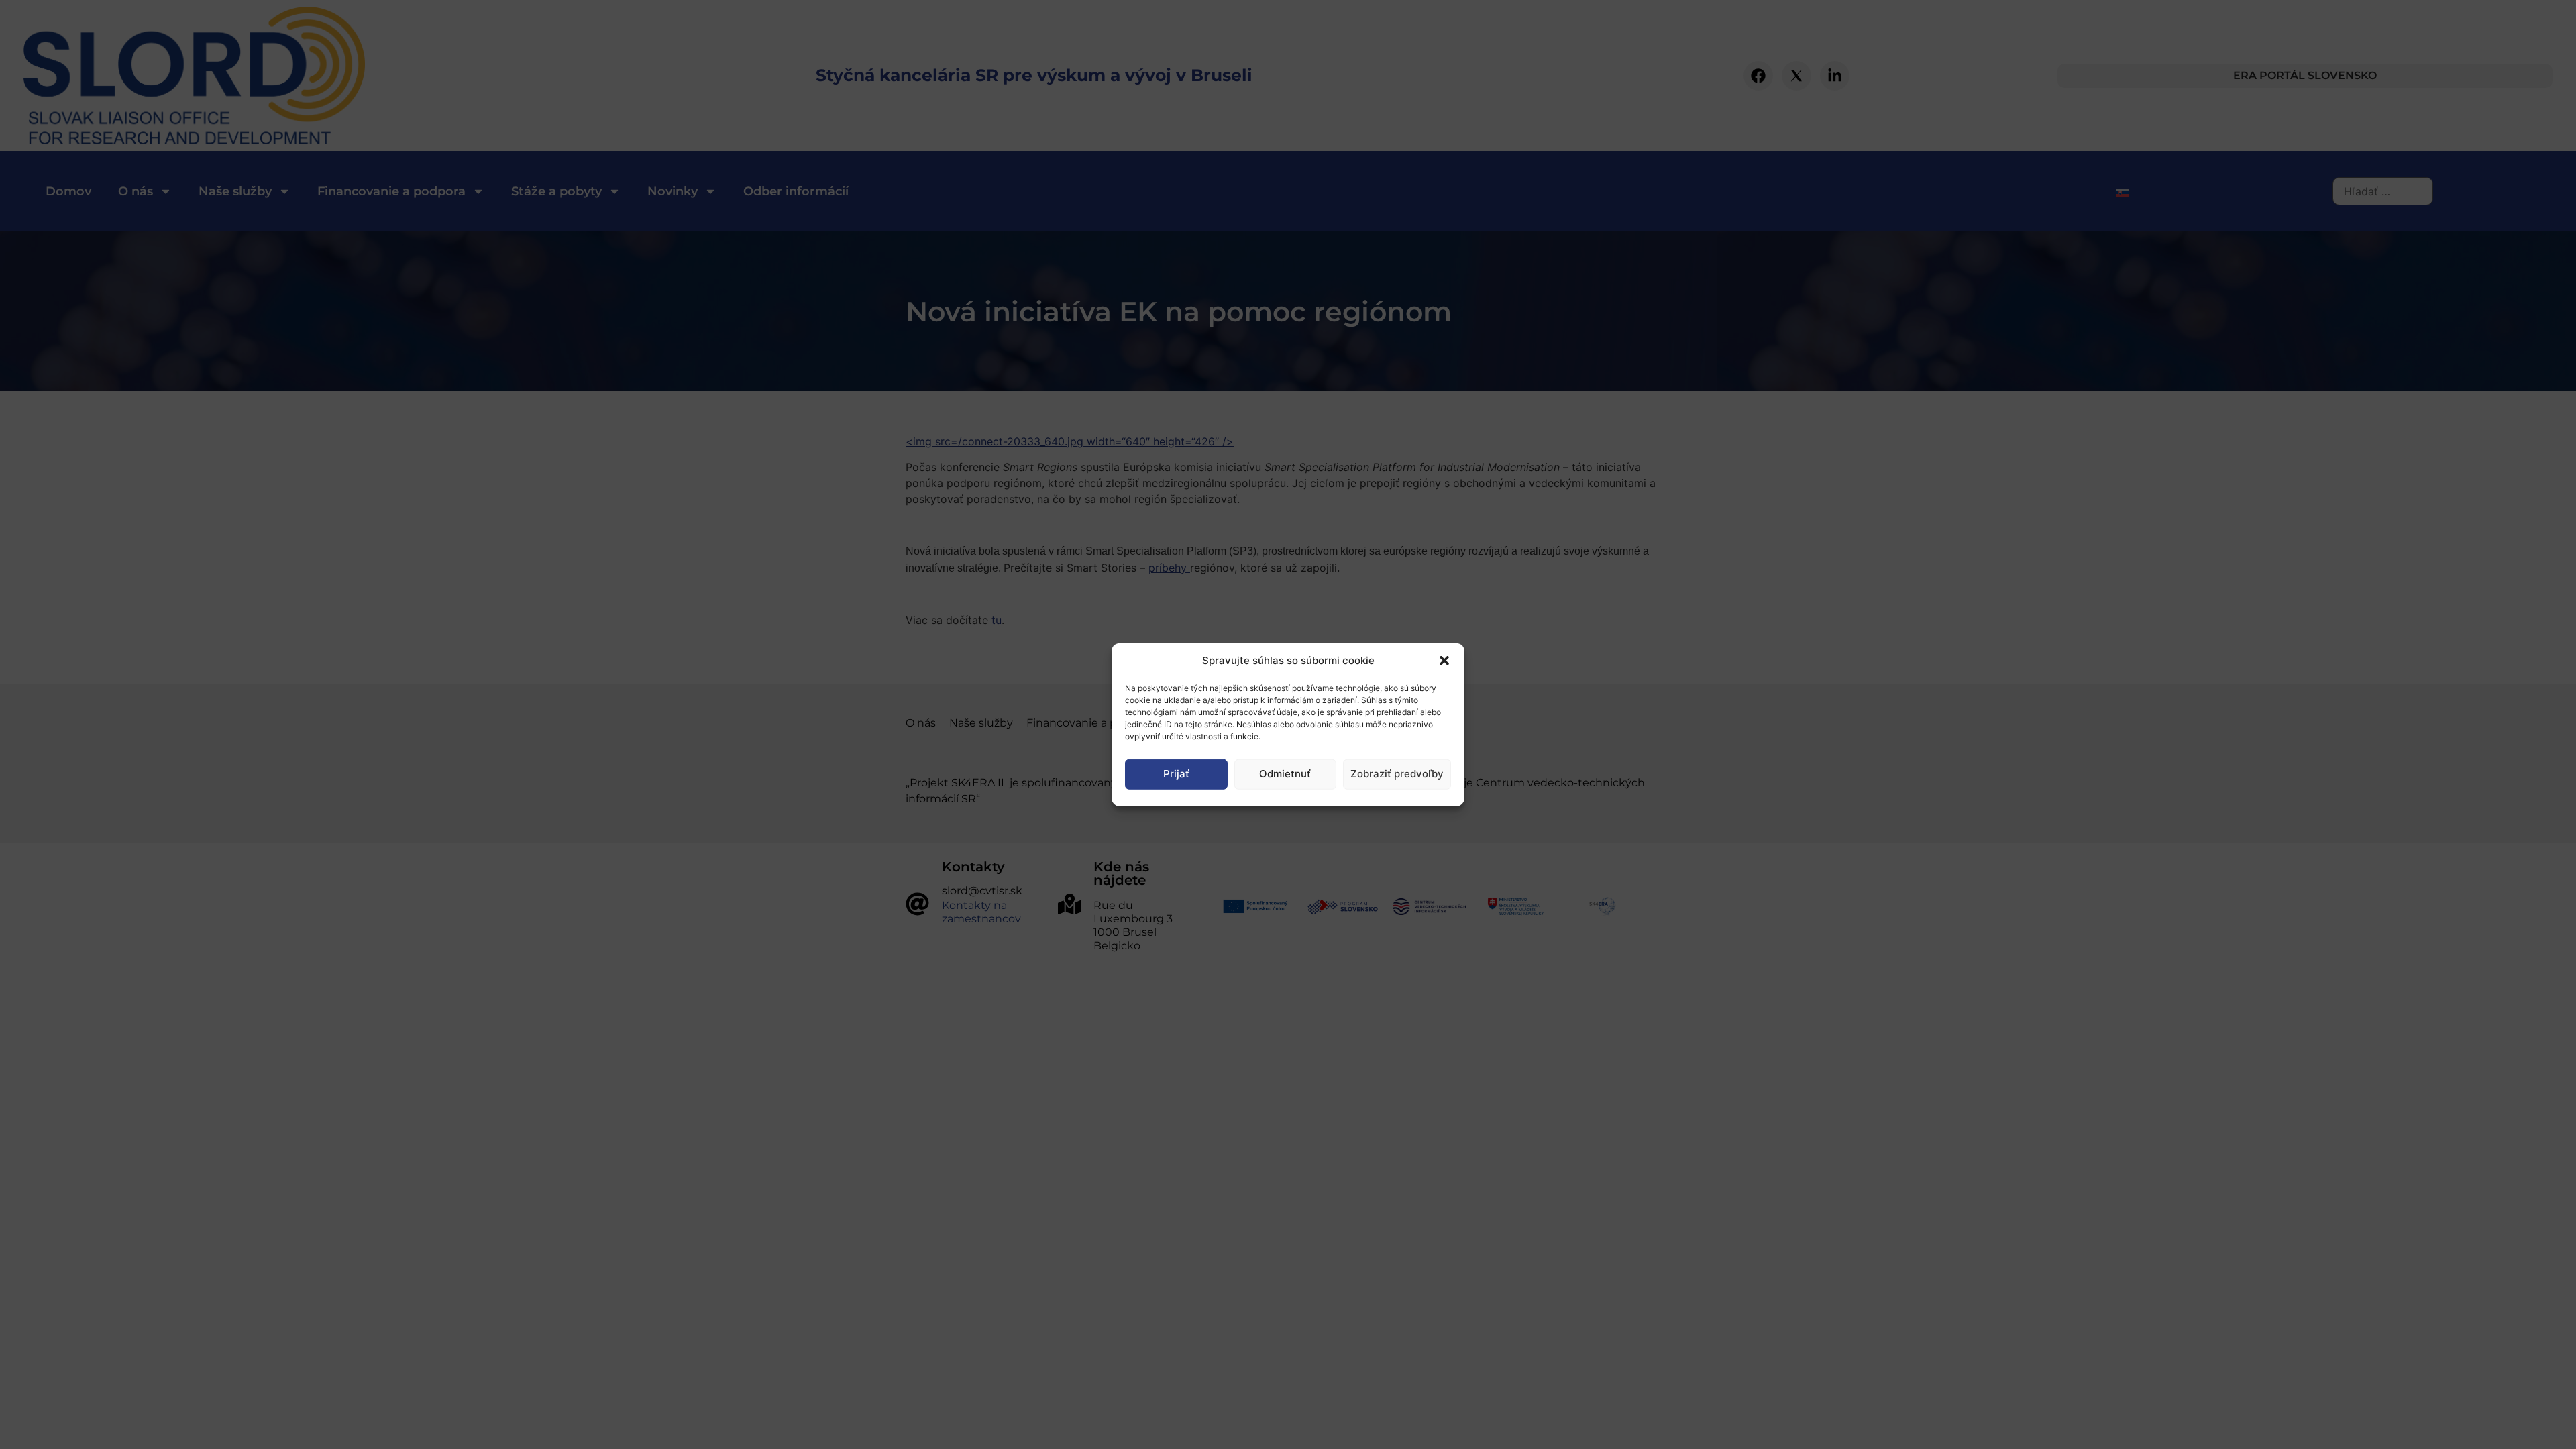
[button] (1444, 661)
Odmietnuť (1285, 774)
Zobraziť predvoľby (1397, 774)
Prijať (1176, 774)
